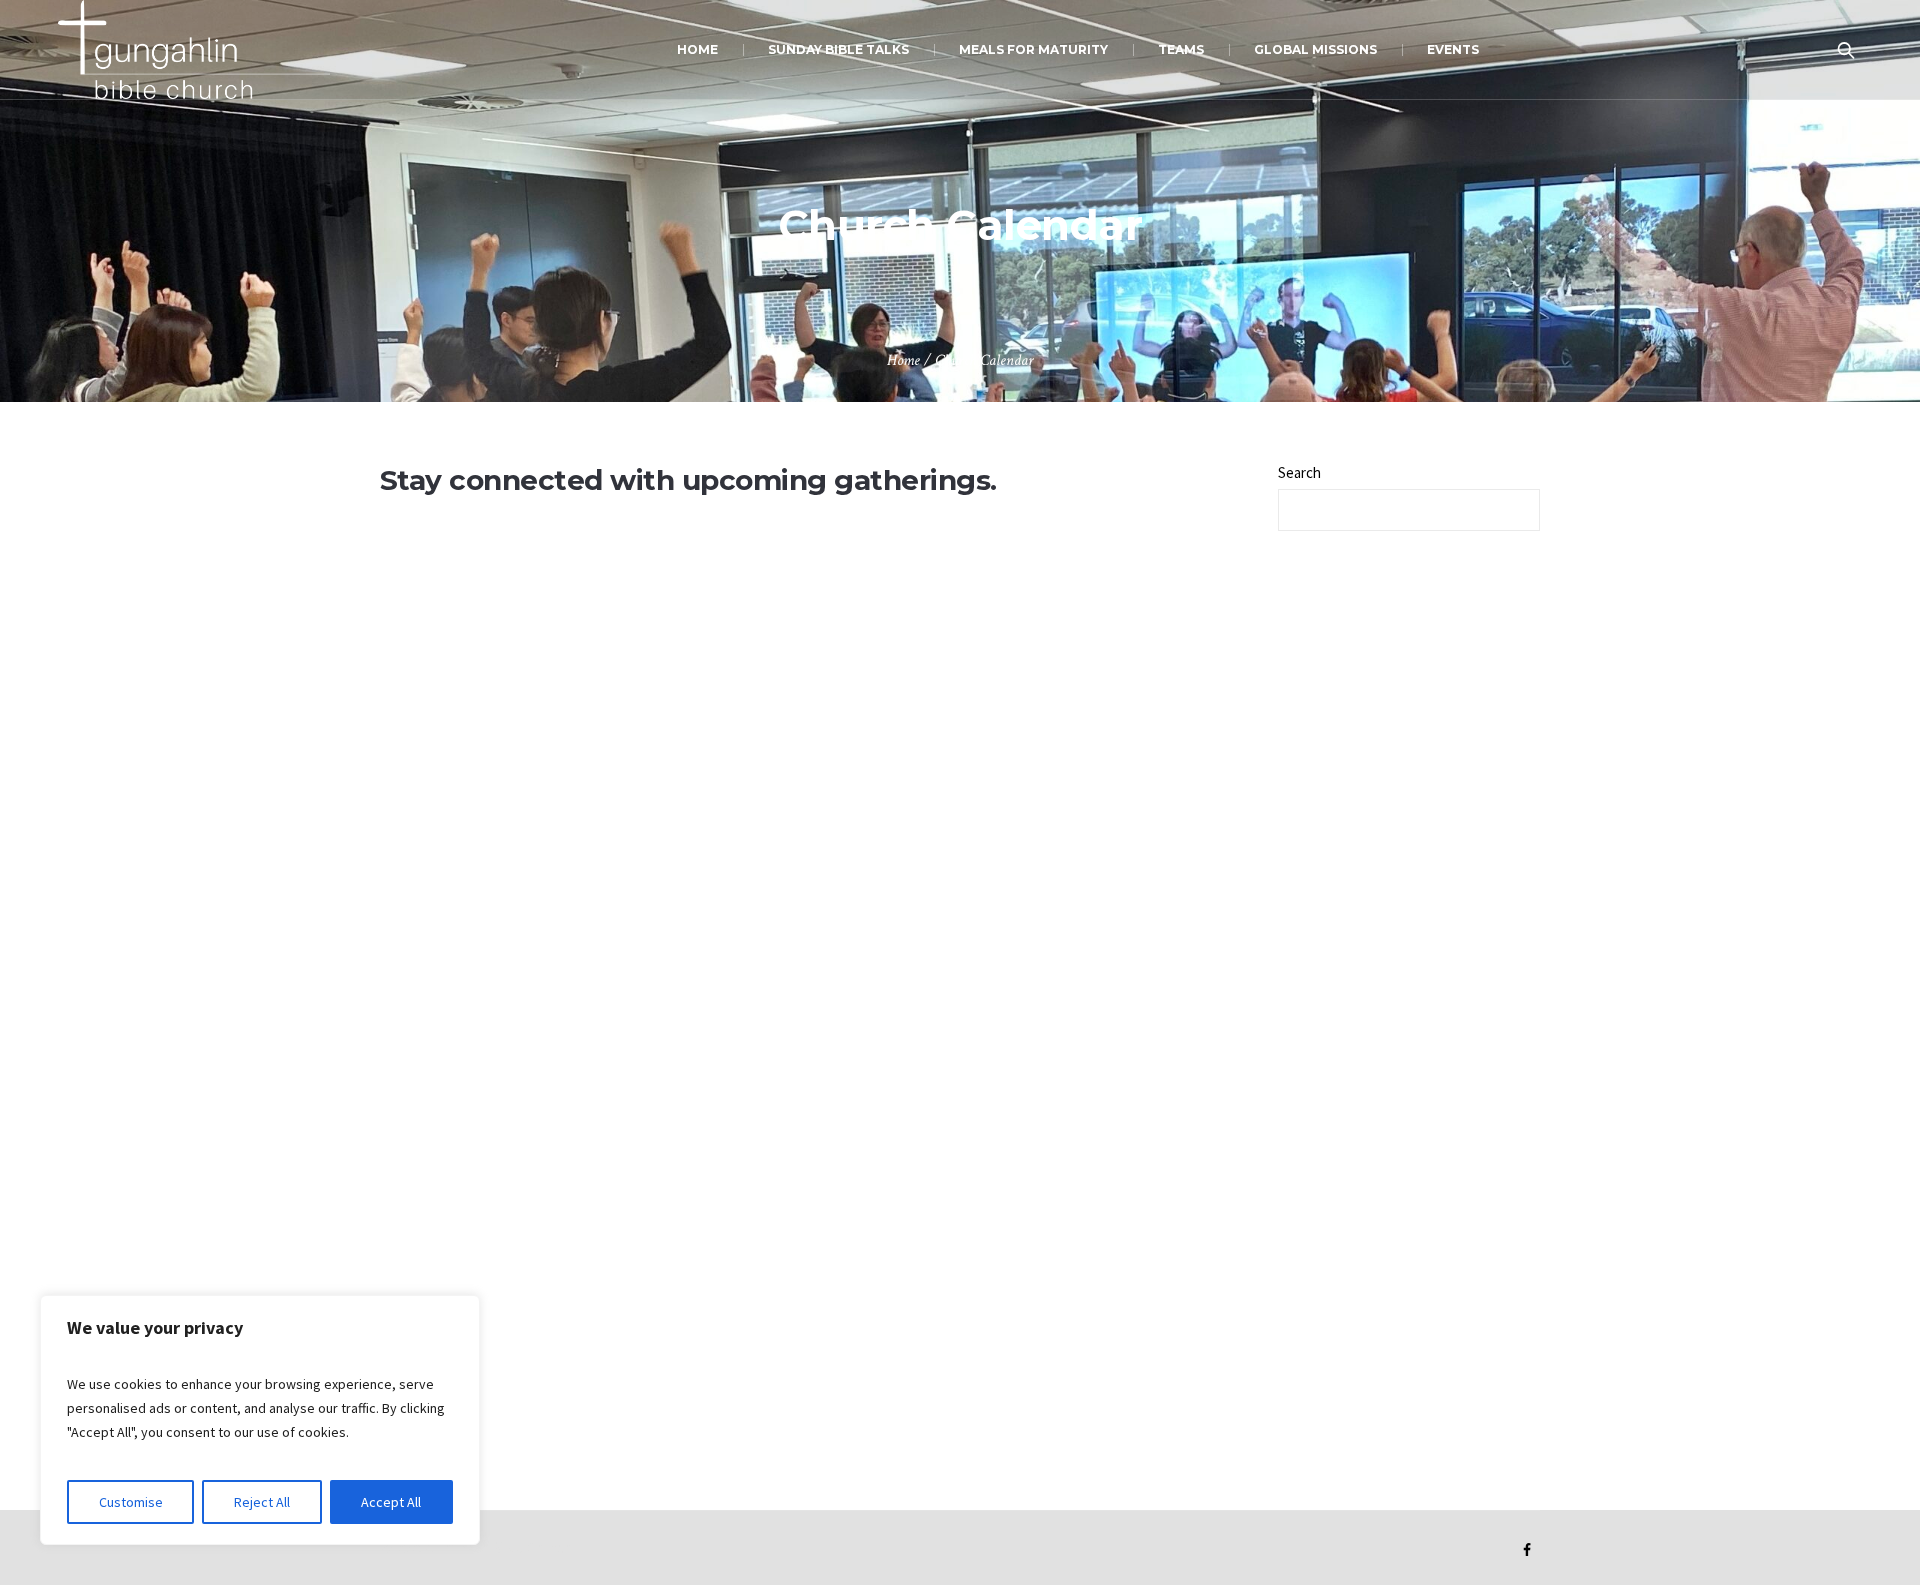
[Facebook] (1527, 1550)
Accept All (391, 1502)
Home (903, 360)
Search (1299, 472)
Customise (131, 1502)
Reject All (262, 1502)
